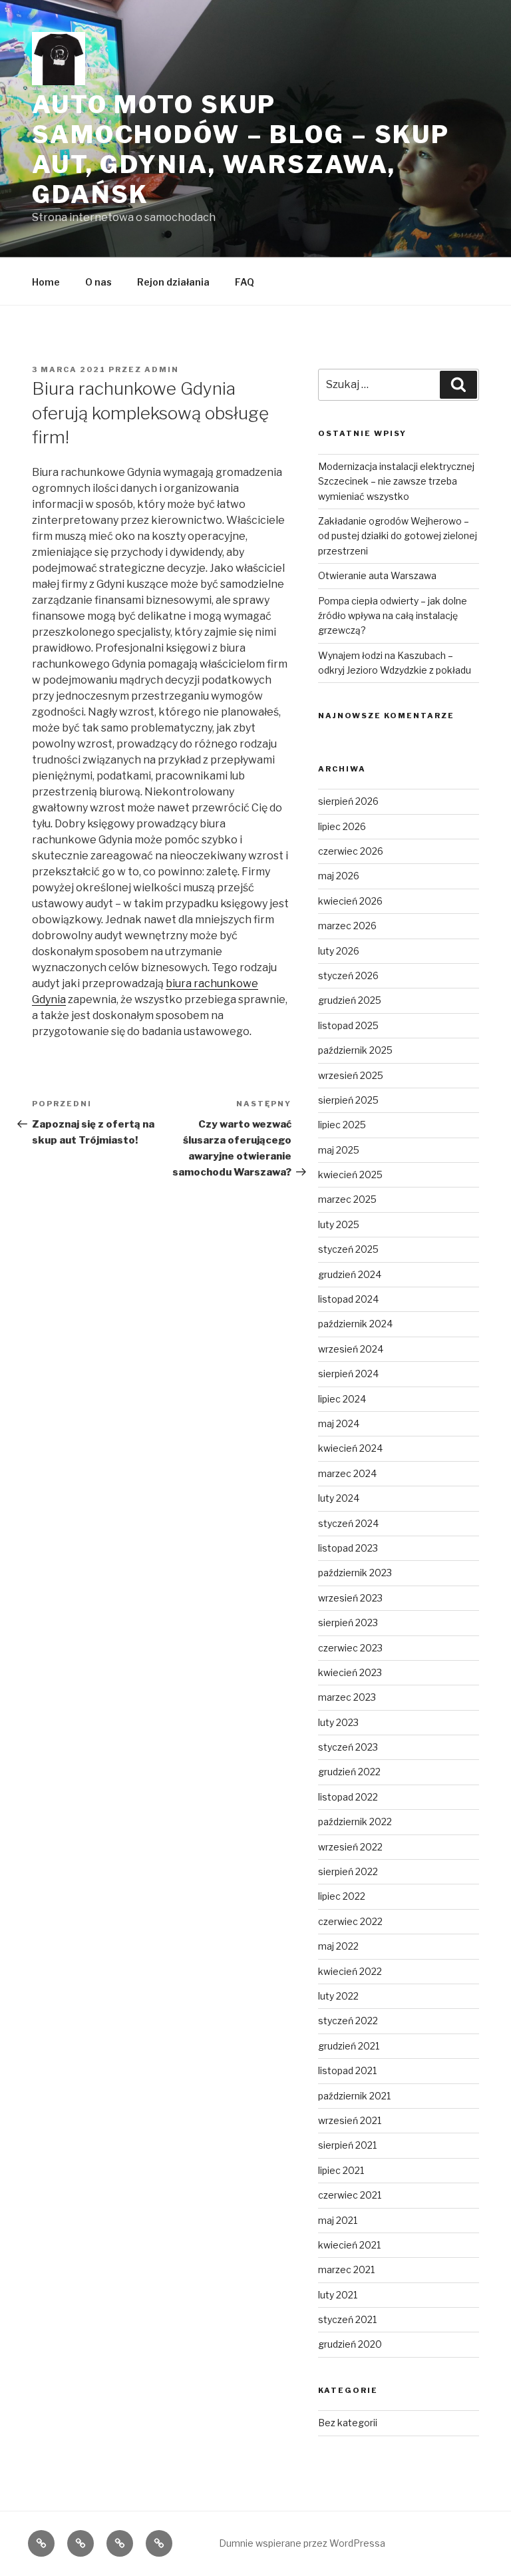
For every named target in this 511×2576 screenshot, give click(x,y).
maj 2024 (339, 1423)
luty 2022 (338, 1996)
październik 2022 (355, 1822)
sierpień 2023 (348, 1622)
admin (162, 369)
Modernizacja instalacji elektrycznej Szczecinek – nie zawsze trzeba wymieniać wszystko (396, 481)
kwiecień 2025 (350, 1175)
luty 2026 (339, 951)
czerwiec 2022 (350, 1921)
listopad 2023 (348, 1548)
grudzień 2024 (350, 1274)
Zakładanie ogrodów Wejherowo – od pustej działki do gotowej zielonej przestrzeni (398, 536)
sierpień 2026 (348, 801)
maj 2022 (338, 1946)
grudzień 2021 (349, 2046)
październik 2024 (355, 1324)
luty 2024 (339, 1498)
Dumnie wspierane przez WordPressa (302, 2543)
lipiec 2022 (342, 1896)
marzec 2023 (347, 1697)
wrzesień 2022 (350, 1847)
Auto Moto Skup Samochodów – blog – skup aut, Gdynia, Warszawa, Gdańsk (241, 149)
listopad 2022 (348, 1797)
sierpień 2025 (348, 1100)
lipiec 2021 (341, 2170)
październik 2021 (354, 2096)
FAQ (245, 282)
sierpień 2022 (348, 1871)
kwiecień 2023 (350, 1672)
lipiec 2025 (342, 1125)
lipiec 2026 (342, 826)
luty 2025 (339, 1224)
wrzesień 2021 (350, 2120)
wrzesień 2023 (350, 1598)
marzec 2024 (347, 1473)
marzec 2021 (346, 2269)
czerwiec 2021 (350, 2195)
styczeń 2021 (347, 2319)
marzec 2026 (347, 926)
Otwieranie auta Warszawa (377, 575)
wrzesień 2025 (351, 1075)
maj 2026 (339, 876)
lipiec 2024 (342, 1399)
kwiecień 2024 (350, 1448)
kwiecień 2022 (350, 1971)
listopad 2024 (348, 1299)
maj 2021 (338, 2220)
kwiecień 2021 (349, 2245)
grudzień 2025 (350, 1000)
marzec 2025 (347, 1199)
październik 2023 (355, 1573)
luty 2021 (338, 2295)
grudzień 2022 (349, 1772)
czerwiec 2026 (351, 851)
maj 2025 (339, 1150)
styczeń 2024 (348, 1523)
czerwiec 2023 (350, 1648)
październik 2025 (355, 1050)
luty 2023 (338, 1722)
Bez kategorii (348, 2423)
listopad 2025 (348, 1025)
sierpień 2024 (348, 1374)
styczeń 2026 (348, 975)
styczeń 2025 (348, 1249)
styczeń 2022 (348, 2021)
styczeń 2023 (348, 1747)
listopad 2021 (347, 2070)
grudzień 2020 (350, 2344)
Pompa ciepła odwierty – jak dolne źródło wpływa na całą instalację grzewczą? (393, 616)
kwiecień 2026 (350, 901)
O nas (98, 282)
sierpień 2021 (347, 2145)
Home (46, 282)
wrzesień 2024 (351, 1349)
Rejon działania (173, 282)
